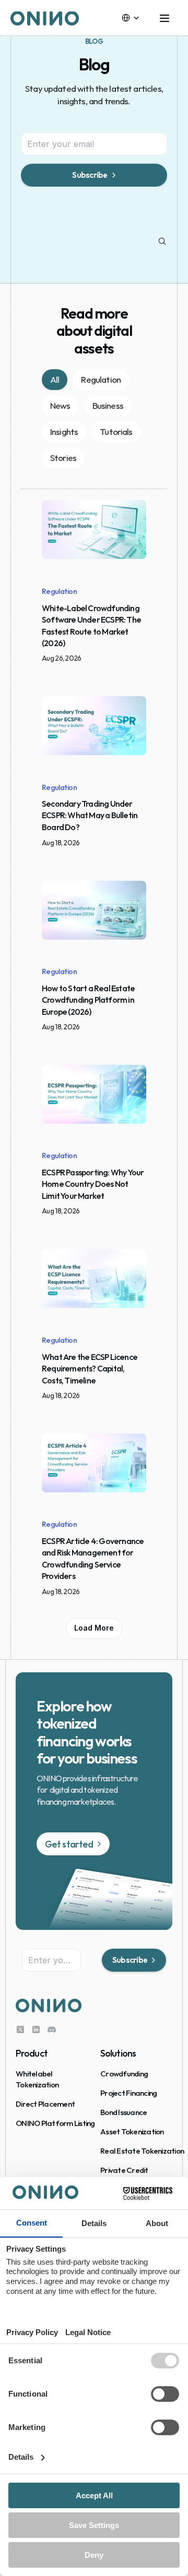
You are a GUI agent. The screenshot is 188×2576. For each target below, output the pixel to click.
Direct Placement (45, 2104)
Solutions (118, 2053)
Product (32, 2053)
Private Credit (124, 2170)
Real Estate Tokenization (142, 2151)
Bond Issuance (124, 2112)
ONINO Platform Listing (55, 2123)
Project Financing (128, 2093)
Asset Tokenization (132, 2131)
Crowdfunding (124, 2074)
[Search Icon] (162, 241)
